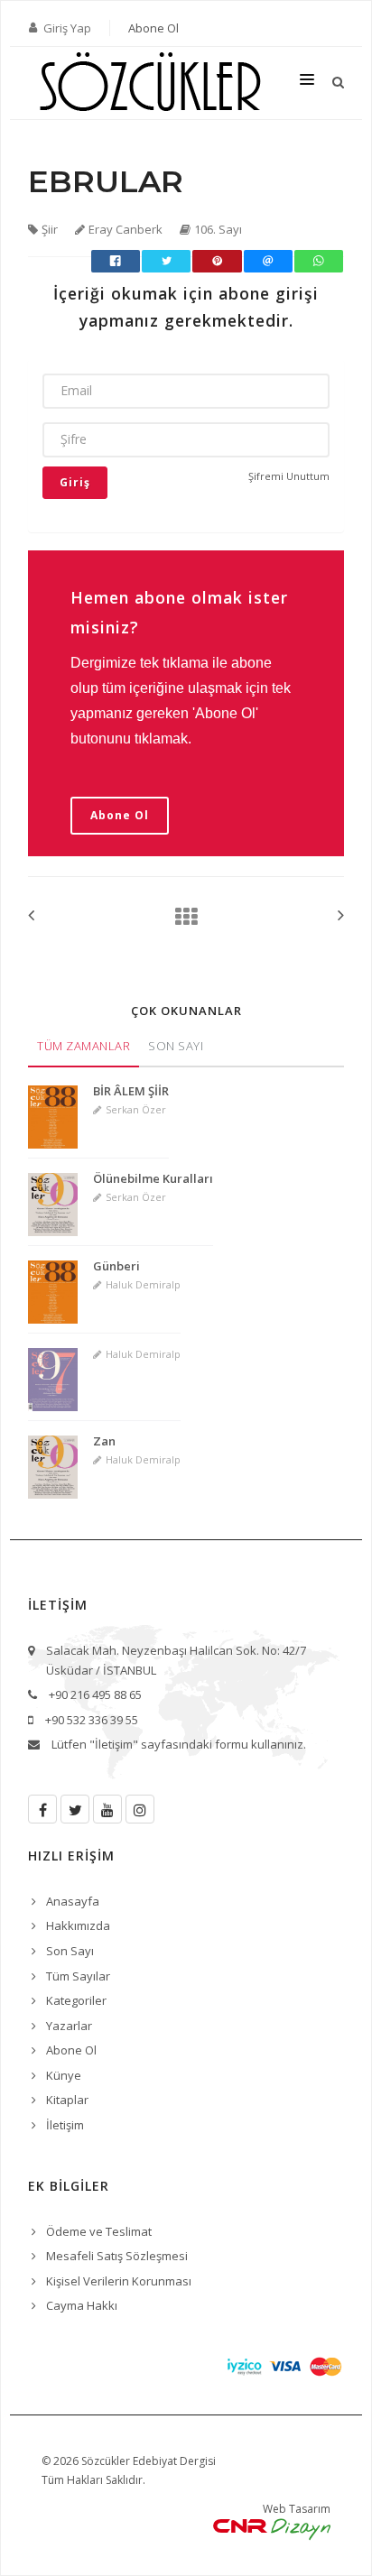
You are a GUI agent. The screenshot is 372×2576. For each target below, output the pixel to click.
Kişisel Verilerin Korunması (119, 2281)
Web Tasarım (297, 2509)
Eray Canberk (126, 229)
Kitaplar (67, 2100)
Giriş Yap (67, 28)
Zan (104, 1441)
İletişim (65, 2125)
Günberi (116, 1266)
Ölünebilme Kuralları (153, 1178)
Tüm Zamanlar (84, 1046)
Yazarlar (69, 2026)
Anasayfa (73, 1901)
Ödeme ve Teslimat (99, 2231)
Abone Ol (153, 28)
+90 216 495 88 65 (95, 1694)
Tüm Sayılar (78, 1976)
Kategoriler (76, 2000)
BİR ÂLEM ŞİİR (131, 1091)
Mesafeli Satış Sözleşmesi (117, 2256)
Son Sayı (176, 1046)
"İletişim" (114, 1744)
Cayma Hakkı (82, 2305)
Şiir (50, 229)
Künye (64, 2075)
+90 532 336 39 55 (92, 1720)
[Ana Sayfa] (181, 917)
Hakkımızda (78, 1925)
